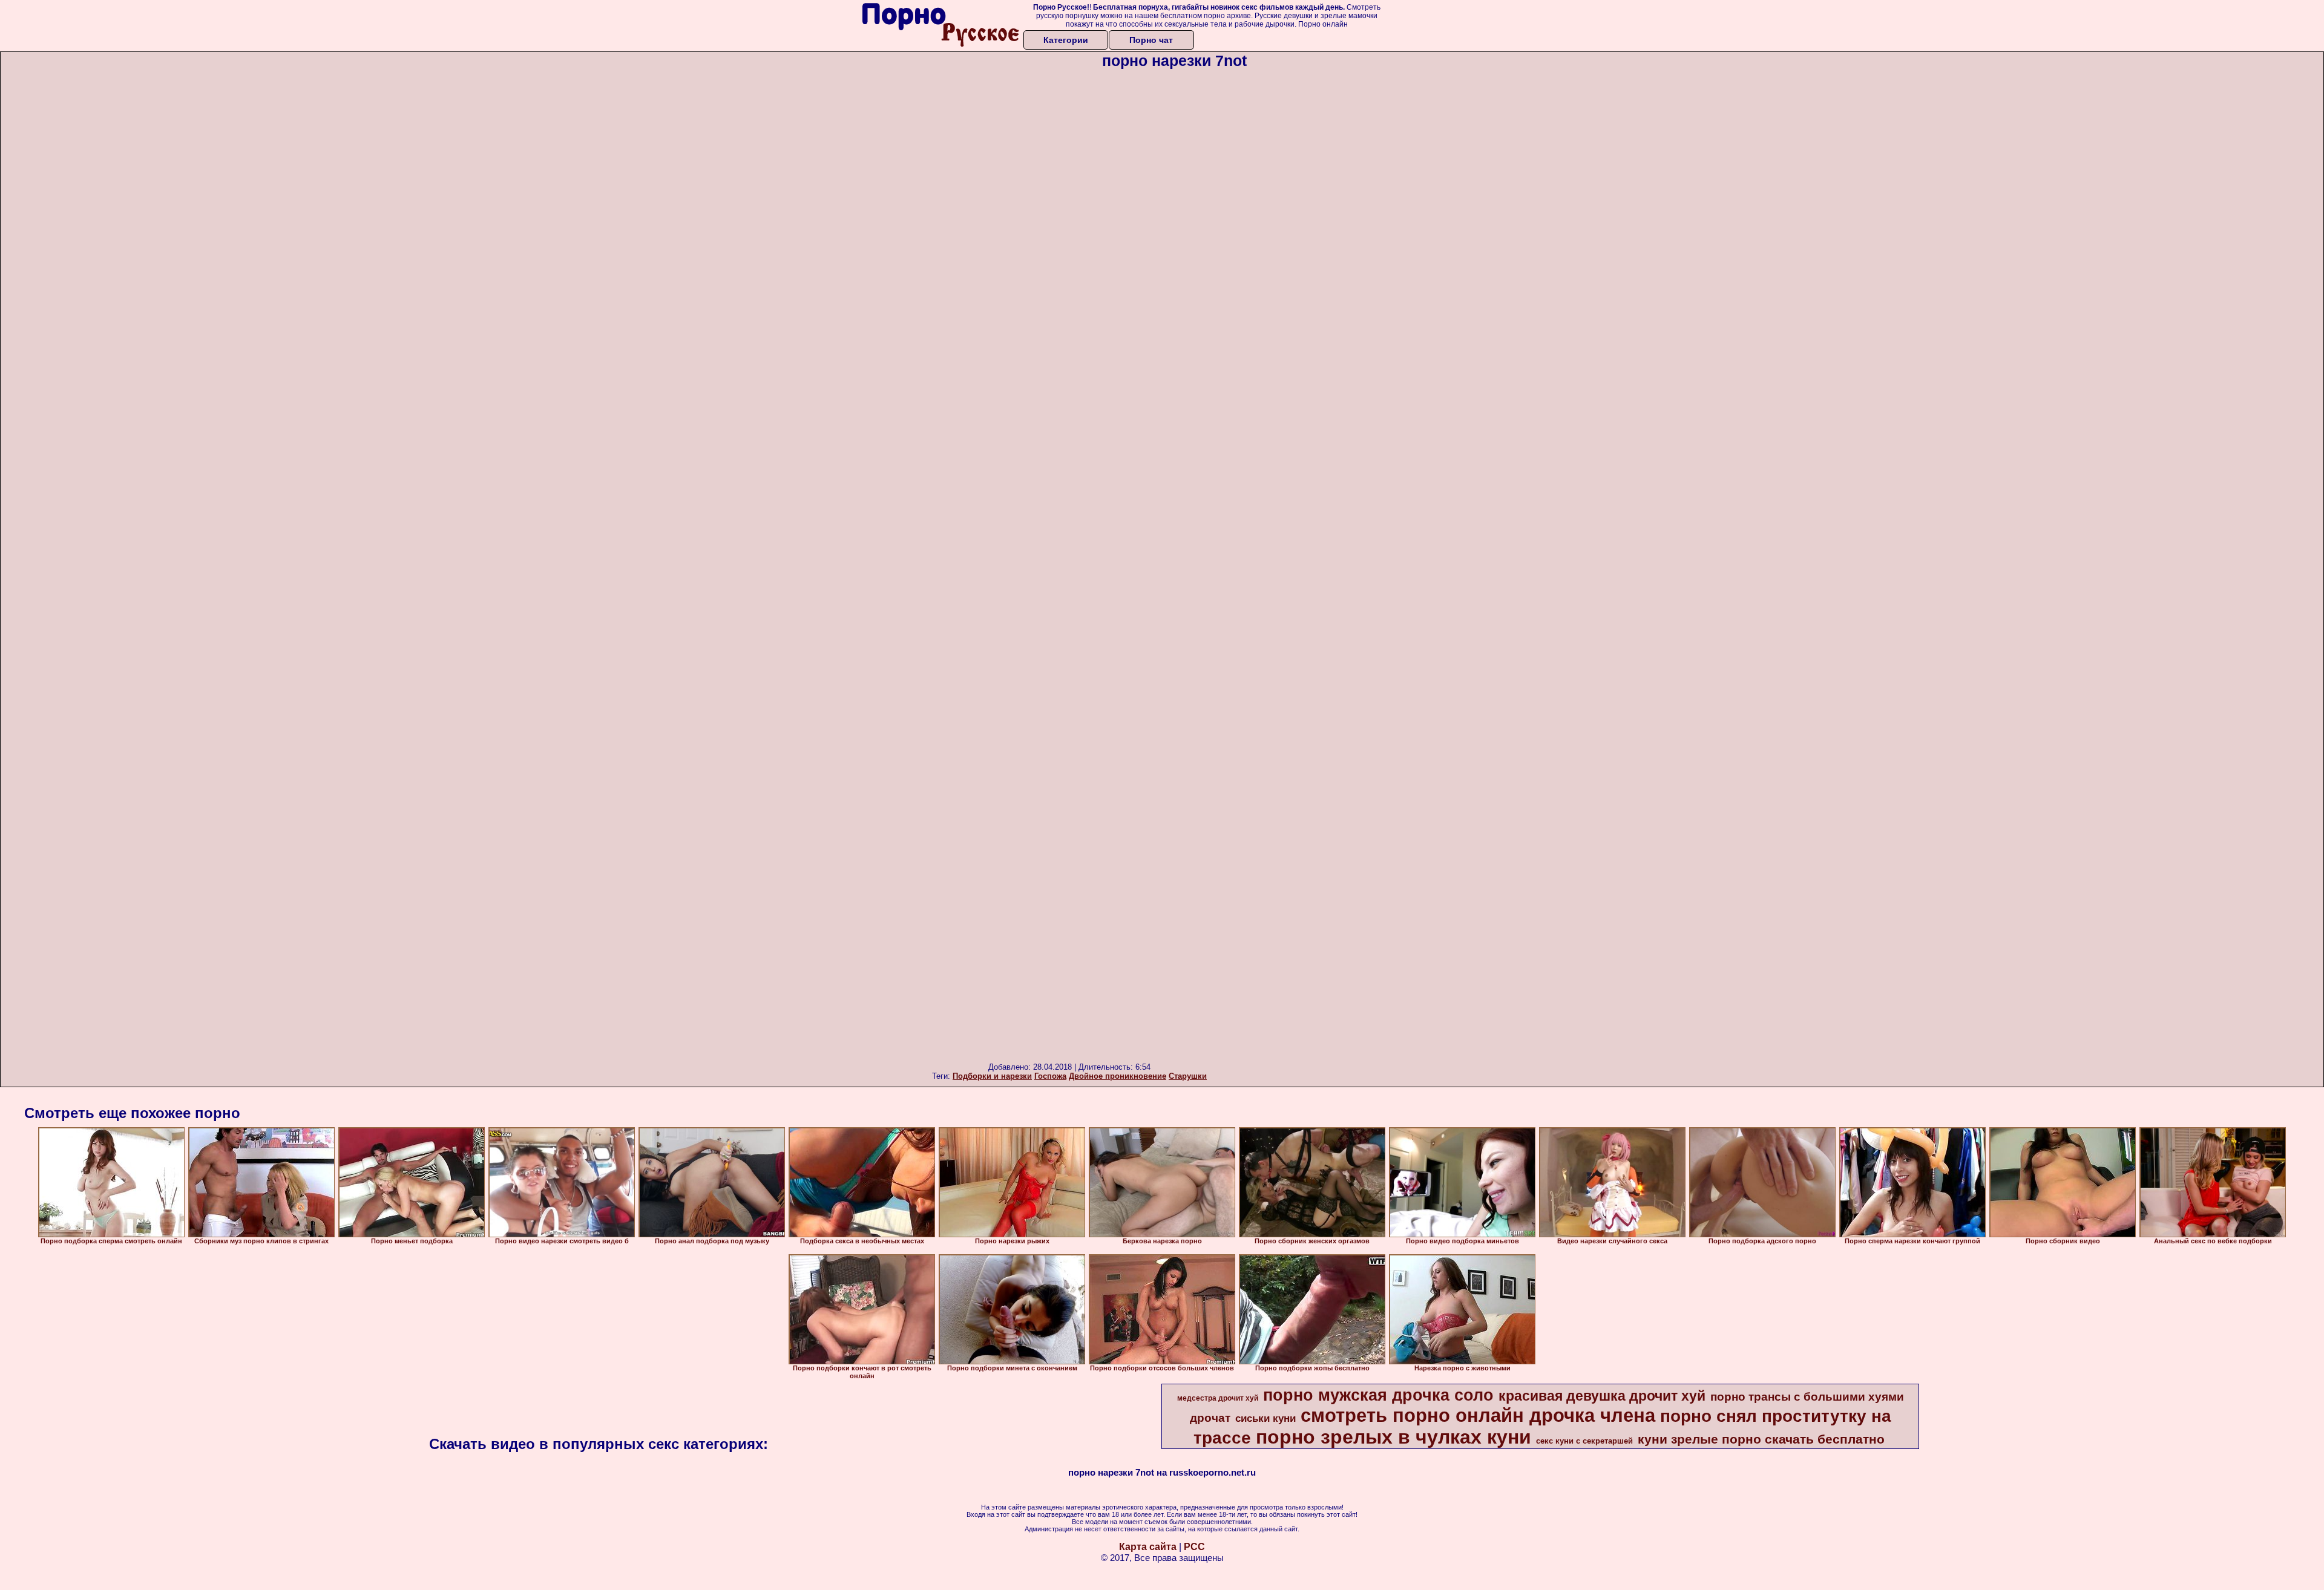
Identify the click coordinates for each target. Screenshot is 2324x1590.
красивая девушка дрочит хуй (1602, 1396)
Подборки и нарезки (992, 1076)
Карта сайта (1148, 1547)
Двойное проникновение (1118, 1076)
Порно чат (1151, 40)
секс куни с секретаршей (1584, 1441)
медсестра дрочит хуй (1218, 1398)
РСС (1194, 1547)
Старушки (1188, 1076)
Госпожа (1050, 1076)
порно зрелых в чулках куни (1393, 1437)
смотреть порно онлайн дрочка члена (1478, 1415)
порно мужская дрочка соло (1378, 1395)
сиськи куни (1265, 1418)
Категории (1066, 40)
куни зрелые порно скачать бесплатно (1761, 1439)
